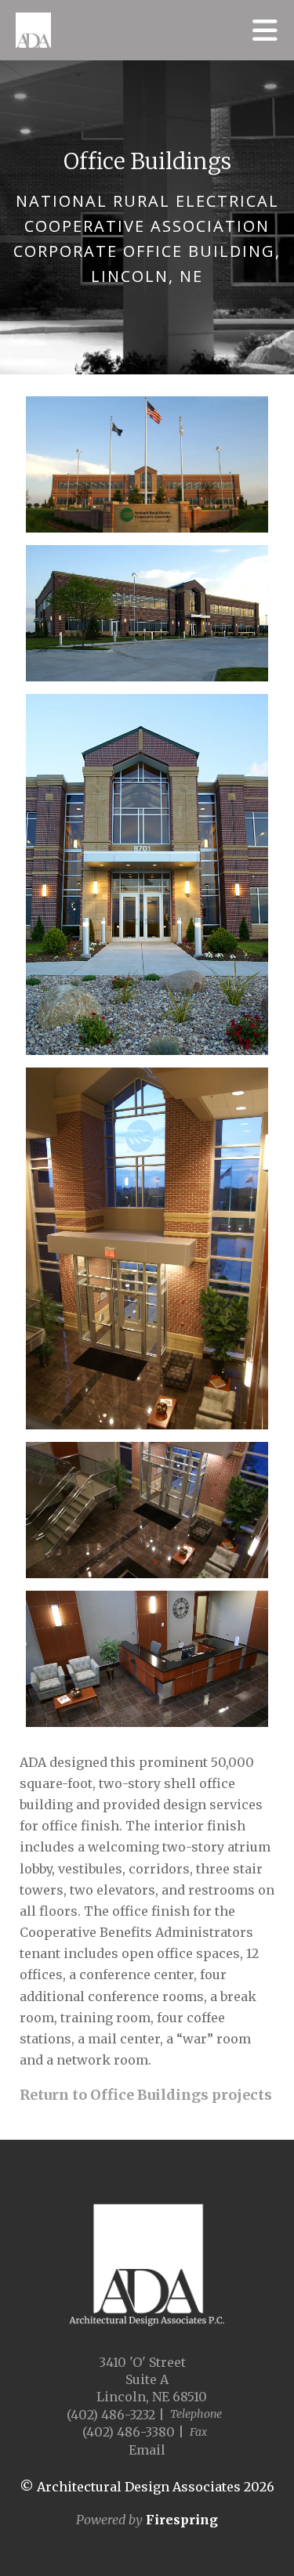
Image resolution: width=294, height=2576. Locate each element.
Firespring (182, 2520)
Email (147, 2450)
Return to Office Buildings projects (146, 2095)
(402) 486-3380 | (133, 2432)
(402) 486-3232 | (116, 2415)
